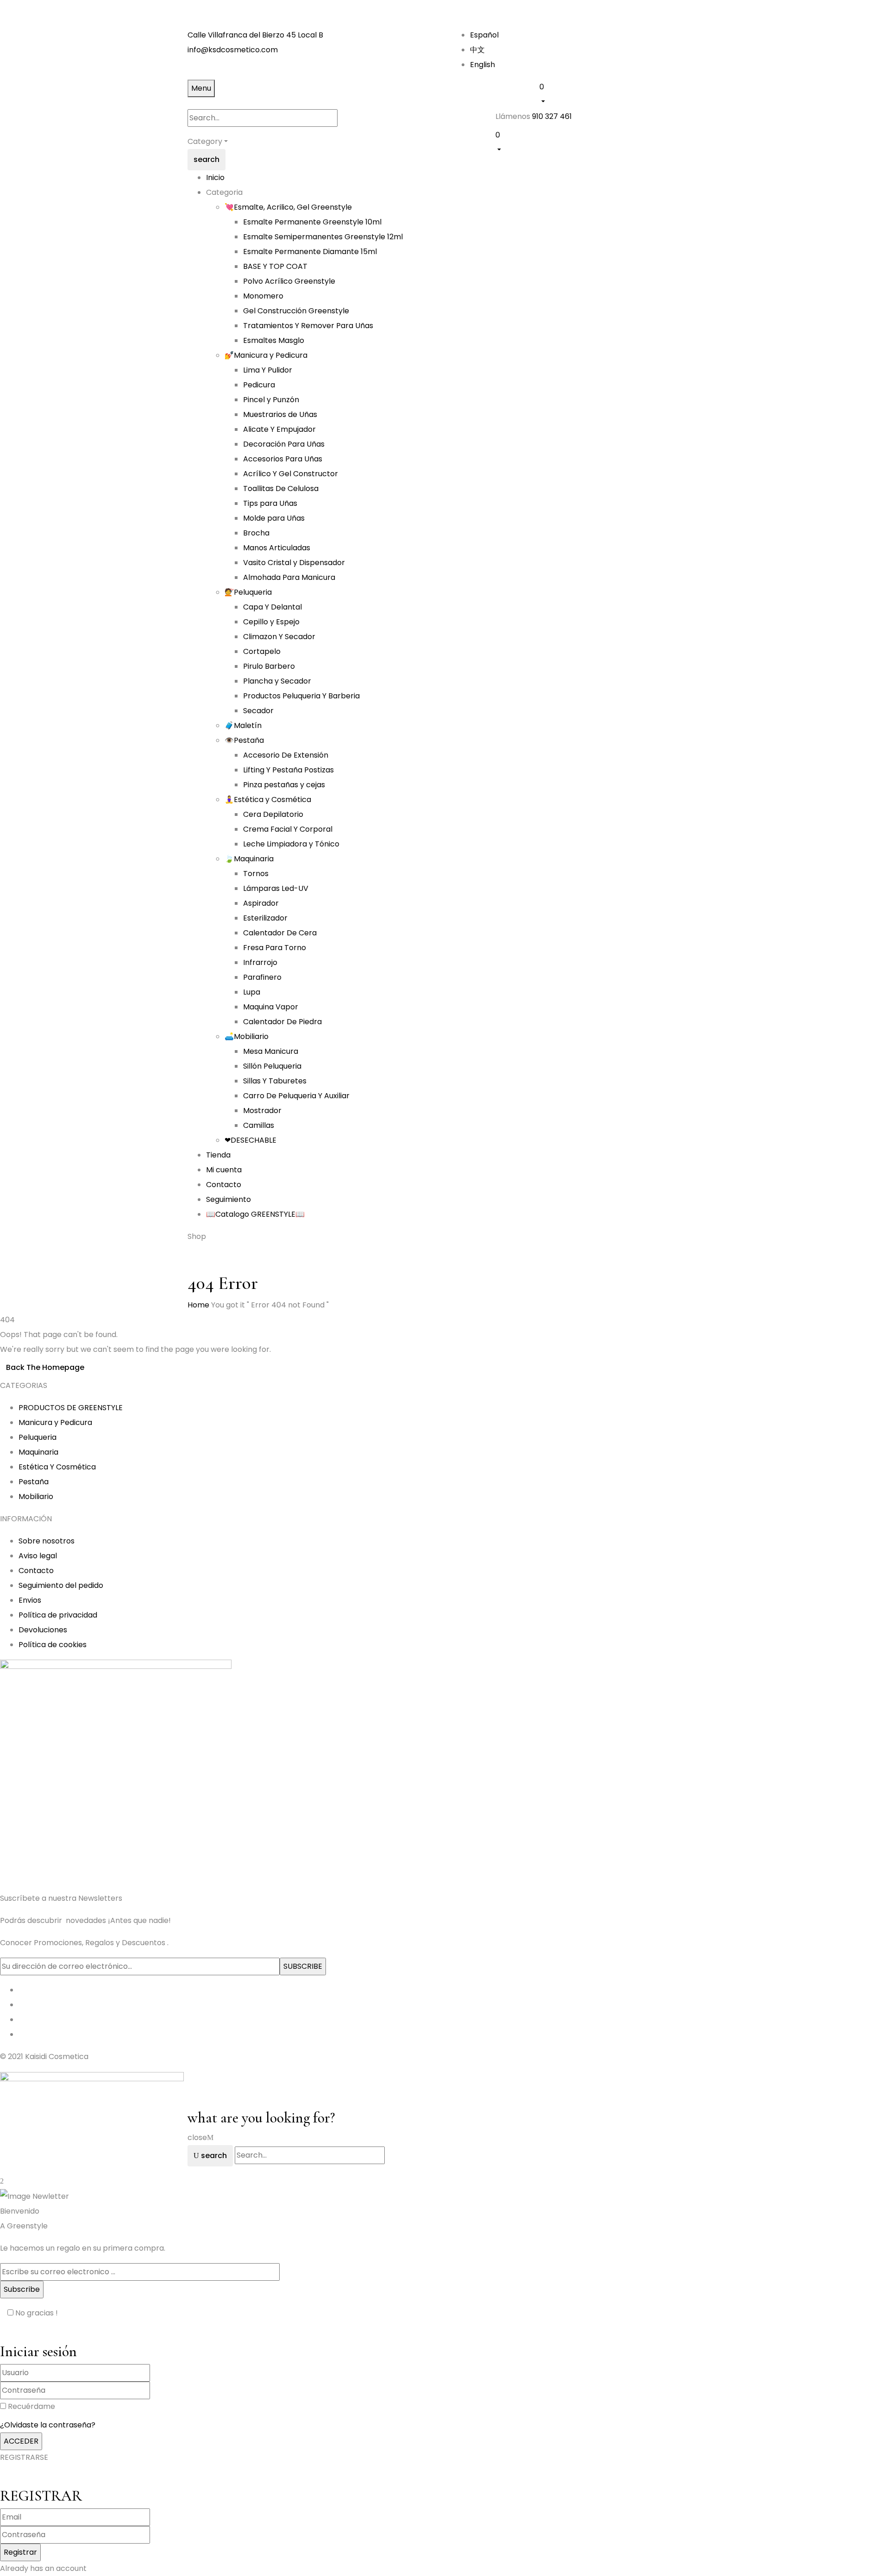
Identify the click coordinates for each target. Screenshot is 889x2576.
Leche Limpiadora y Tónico (291, 844)
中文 (477, 50)
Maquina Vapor (271, 1007)
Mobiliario (36, 1496)
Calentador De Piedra (282, 1022)
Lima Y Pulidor (268, 370)
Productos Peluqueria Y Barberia (301, 696)
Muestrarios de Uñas (280, 414)
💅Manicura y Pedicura (266, 355)
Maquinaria (38, 1452)
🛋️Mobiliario (247, 1036)
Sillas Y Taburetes (275, 1081)
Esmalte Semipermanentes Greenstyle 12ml (323, 237)
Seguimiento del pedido (61, 1585)
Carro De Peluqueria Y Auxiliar (296, 1096)
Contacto (36, 1571)
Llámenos (513, 116)
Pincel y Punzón (271, 400)
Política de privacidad (58, 1615)
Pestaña (34, 1482)
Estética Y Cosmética (57, 1467)
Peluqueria (38, 1437)
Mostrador (262, 1111)
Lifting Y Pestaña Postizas (288, 770)
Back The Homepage (45, 1367)
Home (198, 1305)
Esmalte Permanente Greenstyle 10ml (312, 222)
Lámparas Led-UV (276, 888)
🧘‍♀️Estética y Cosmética (268, 800)
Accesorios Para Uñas (283, 459)
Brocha (256, 533)
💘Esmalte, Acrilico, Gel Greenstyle (288, 207)
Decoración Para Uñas (284, 444)
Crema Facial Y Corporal (288, 829)
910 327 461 (552, 116)
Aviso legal (38, 1556)
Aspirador (261, 903)
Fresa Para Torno (275, 948)
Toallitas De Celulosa (281, 488)
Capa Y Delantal (272, 607)
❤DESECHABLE (250, 1140)
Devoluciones (43, 1630)
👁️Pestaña (244, 740)
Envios (30, 1600)
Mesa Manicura (271, 1051)
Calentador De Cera (280, 933)
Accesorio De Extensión (286, 755)
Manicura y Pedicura (55, 1422)
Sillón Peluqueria (272, 1066)
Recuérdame (31, 2406)
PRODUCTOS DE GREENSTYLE (71, 1408)
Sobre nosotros (47, 1541)
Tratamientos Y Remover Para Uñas (308, 326)
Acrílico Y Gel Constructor (291, 474)
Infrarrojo (260, 962)
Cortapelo (262, 651)
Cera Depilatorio (273, 814)
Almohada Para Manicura (289, 577)
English (482, 65)
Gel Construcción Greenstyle (296, 311)
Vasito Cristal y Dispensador (294, 563)
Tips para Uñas (270, 503)
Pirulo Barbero (269, 666)
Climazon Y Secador (279, 637)
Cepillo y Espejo (271, 622)
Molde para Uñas (274, 518)
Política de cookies (53, 1645)
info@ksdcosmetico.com (233, 50)
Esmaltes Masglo (274, 340)
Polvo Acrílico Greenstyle (289, 281)
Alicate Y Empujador (279, 429)
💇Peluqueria (248, 592)
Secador (258, 711)
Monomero (263, 296)
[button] (620, 93)
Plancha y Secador (277, 681)
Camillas (259, 1125)
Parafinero (262, 977)
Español (484, 35)
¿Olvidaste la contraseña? (48, 2425)
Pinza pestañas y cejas (284, 785)
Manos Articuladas (277, 548)
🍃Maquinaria (249, 859)
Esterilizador (265, 918)
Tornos (256, 874)
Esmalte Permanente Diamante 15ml (310, 252)
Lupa (252, 992)
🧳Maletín (243, 725)
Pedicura (259, 385)
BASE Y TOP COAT (275, 266)
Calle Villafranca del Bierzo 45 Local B (255, 35)
